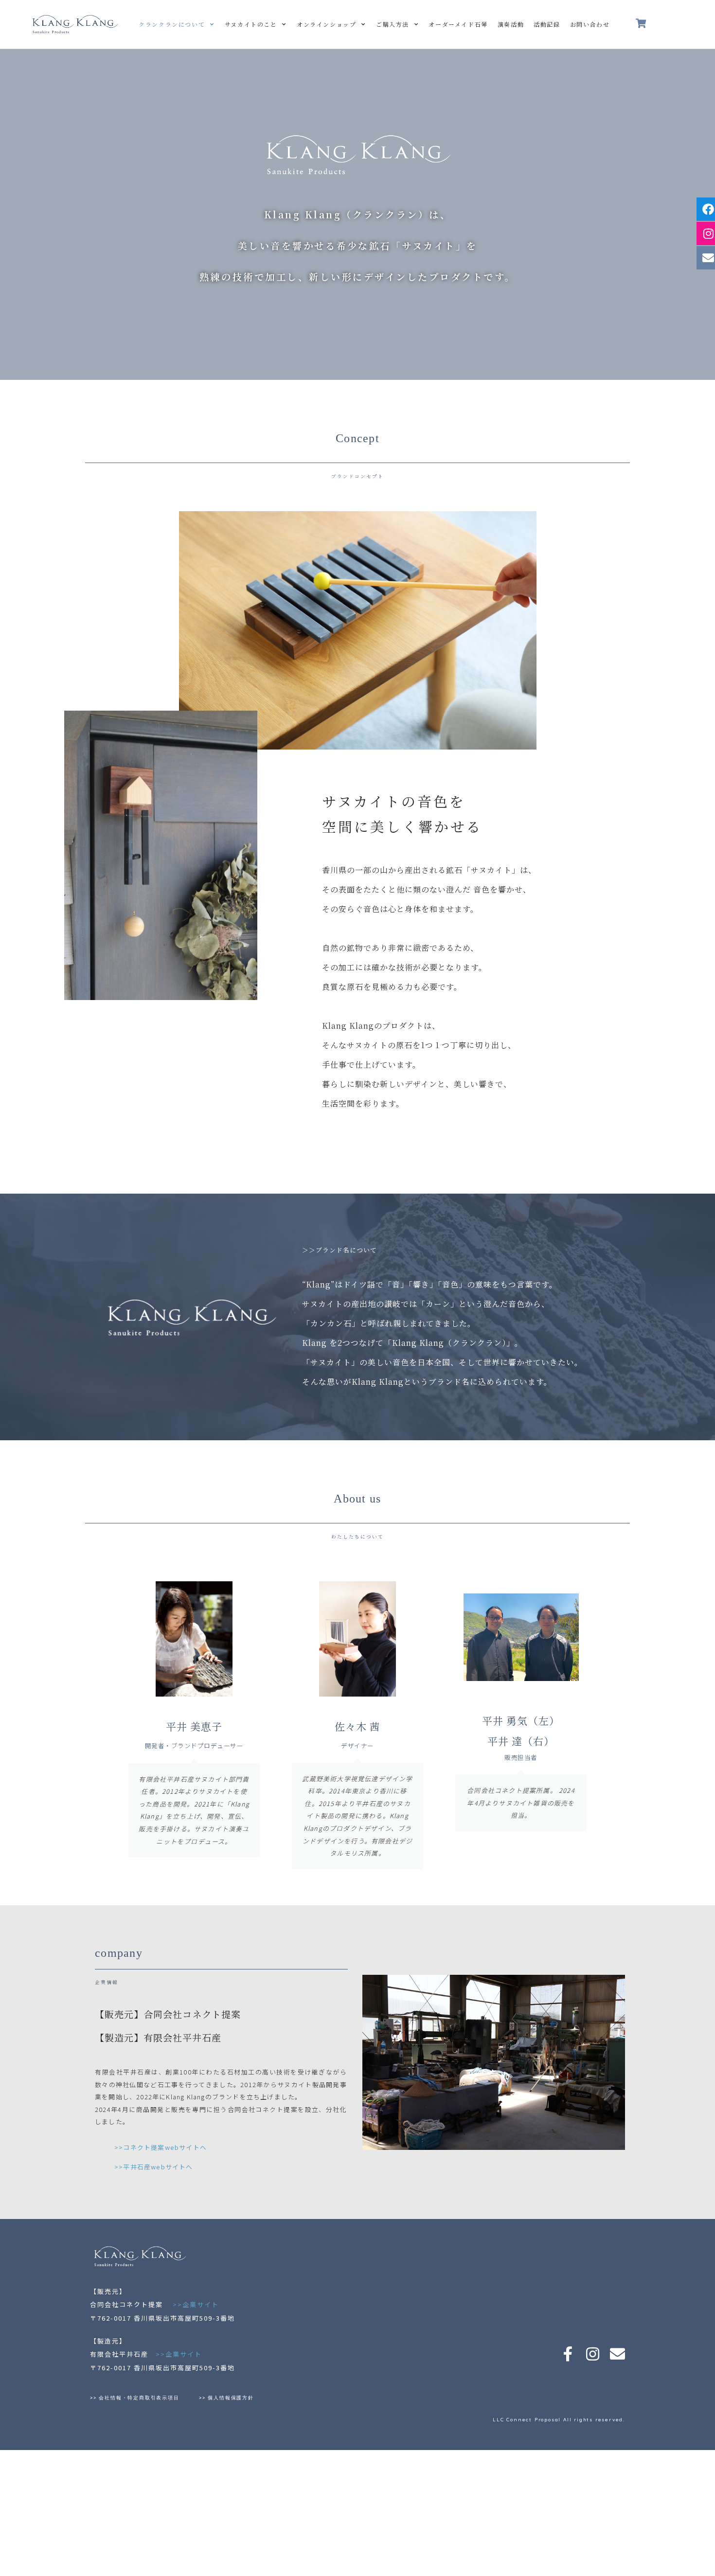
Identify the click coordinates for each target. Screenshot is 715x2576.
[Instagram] (593, 2354)
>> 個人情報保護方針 (226, 2398)
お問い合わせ (590, 24)
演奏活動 (511, 24)
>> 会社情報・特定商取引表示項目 (137, 2398)
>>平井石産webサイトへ (154, 2167)
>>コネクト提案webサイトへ (161, 2147)
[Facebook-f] (568, 2354)
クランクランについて (172, 24)
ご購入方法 (393, 24)
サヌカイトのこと (251, 24)
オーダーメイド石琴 (458, 24)
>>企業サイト (196, 2304)
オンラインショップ (326, 24)
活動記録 (547, 24)
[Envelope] (617, 2354)
